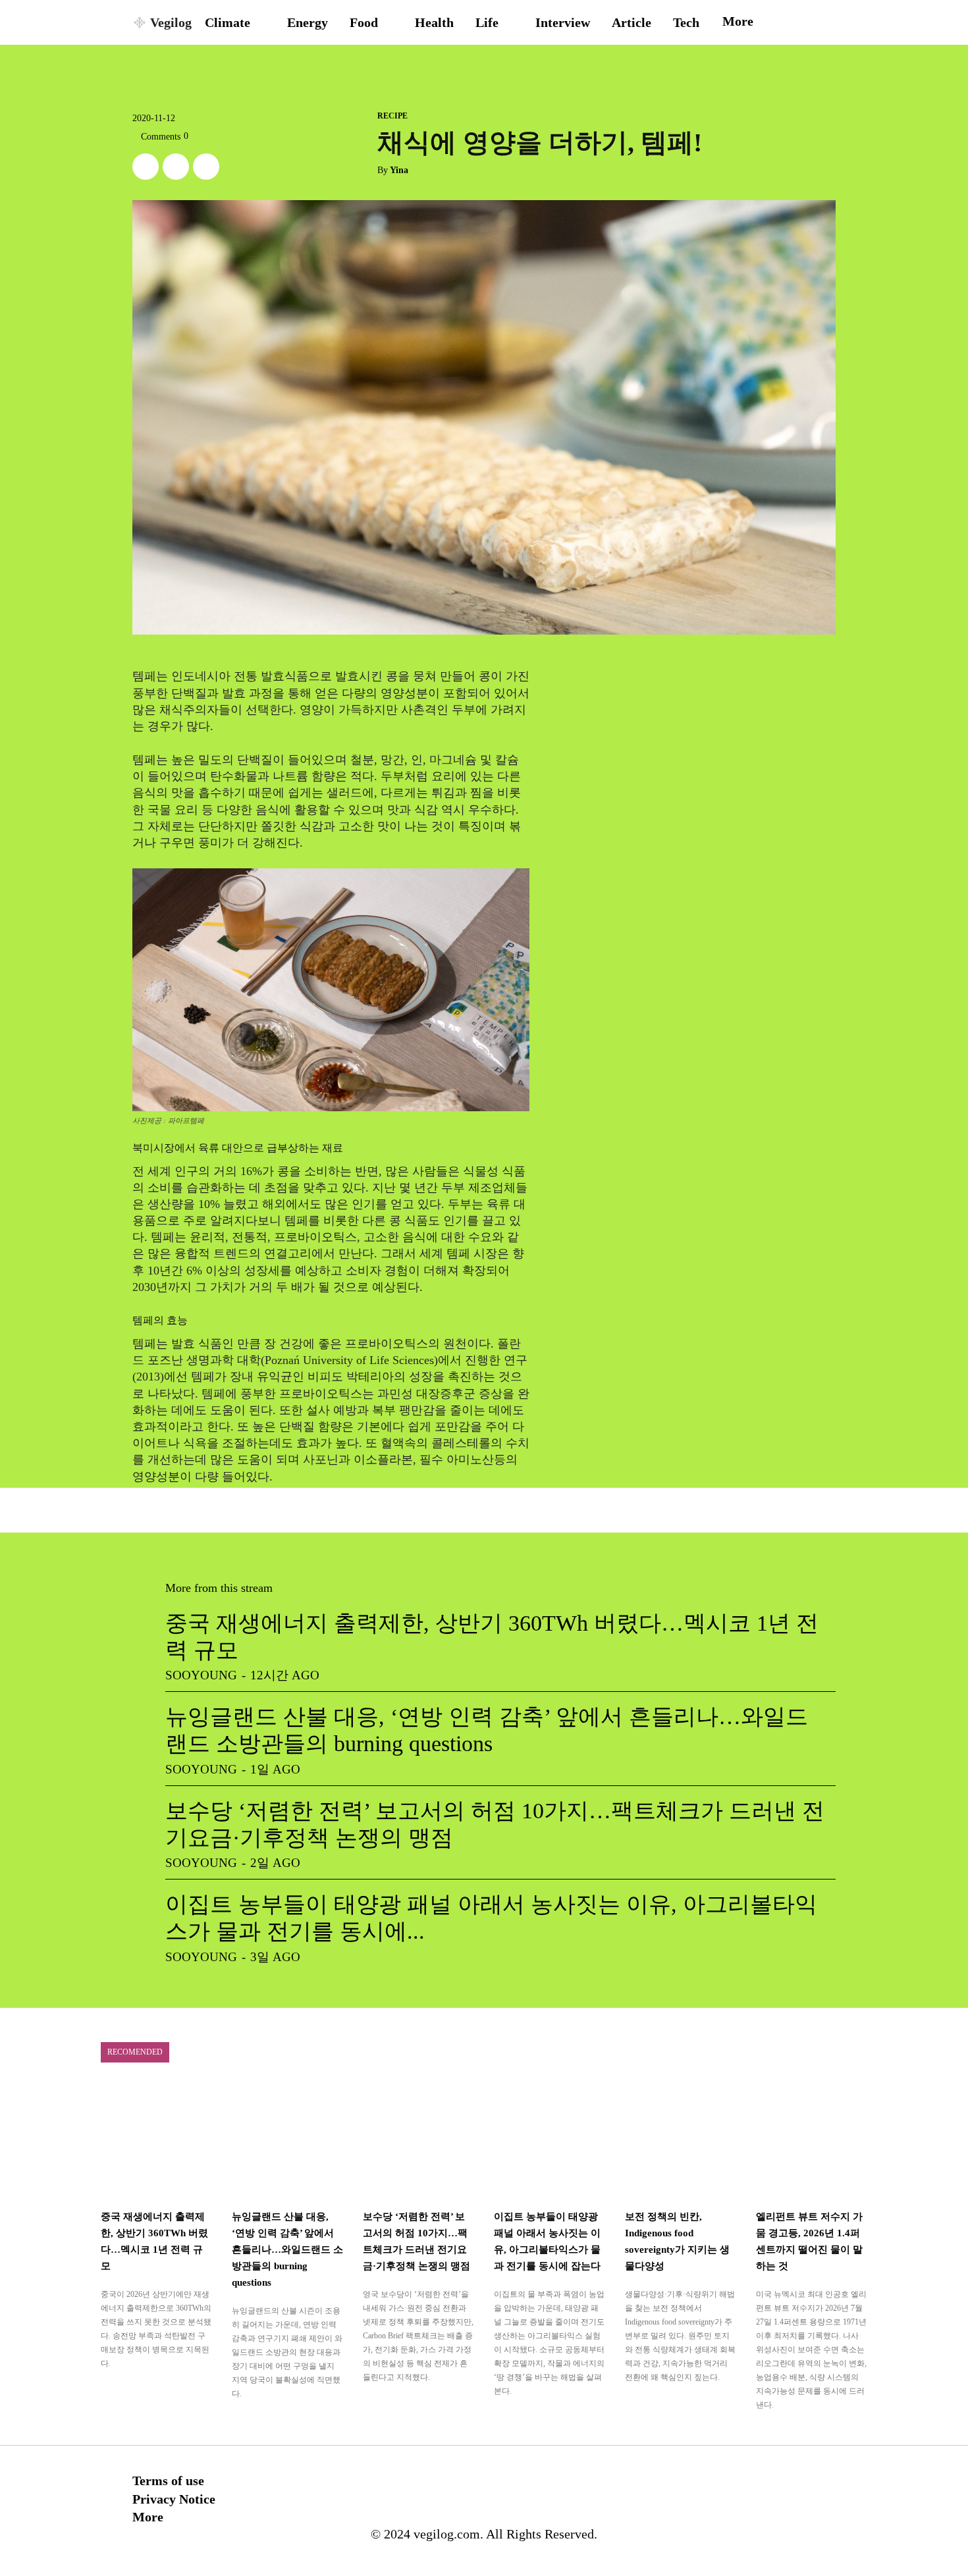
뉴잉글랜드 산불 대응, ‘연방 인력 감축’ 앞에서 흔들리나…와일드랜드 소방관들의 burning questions (287, 2249)
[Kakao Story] (176, 167)
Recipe (392, 116)
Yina (399, 170)
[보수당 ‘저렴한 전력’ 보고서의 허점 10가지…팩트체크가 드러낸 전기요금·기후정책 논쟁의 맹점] (418, 2141)
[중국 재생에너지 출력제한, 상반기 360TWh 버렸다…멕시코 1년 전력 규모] (156, 2141)
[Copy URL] (206, 167)
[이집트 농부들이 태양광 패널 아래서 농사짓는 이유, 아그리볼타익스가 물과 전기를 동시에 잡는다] (550, 2141)
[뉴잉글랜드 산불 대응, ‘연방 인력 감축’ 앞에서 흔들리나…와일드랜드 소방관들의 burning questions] (287, 2141)
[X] (146, 167)
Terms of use (168, 2481)
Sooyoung (201, 1675)
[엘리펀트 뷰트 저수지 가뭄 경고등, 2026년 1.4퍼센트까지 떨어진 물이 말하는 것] (812, 2141)
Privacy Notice (174, 2499)
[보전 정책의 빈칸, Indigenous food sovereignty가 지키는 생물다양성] (681, 2141)
